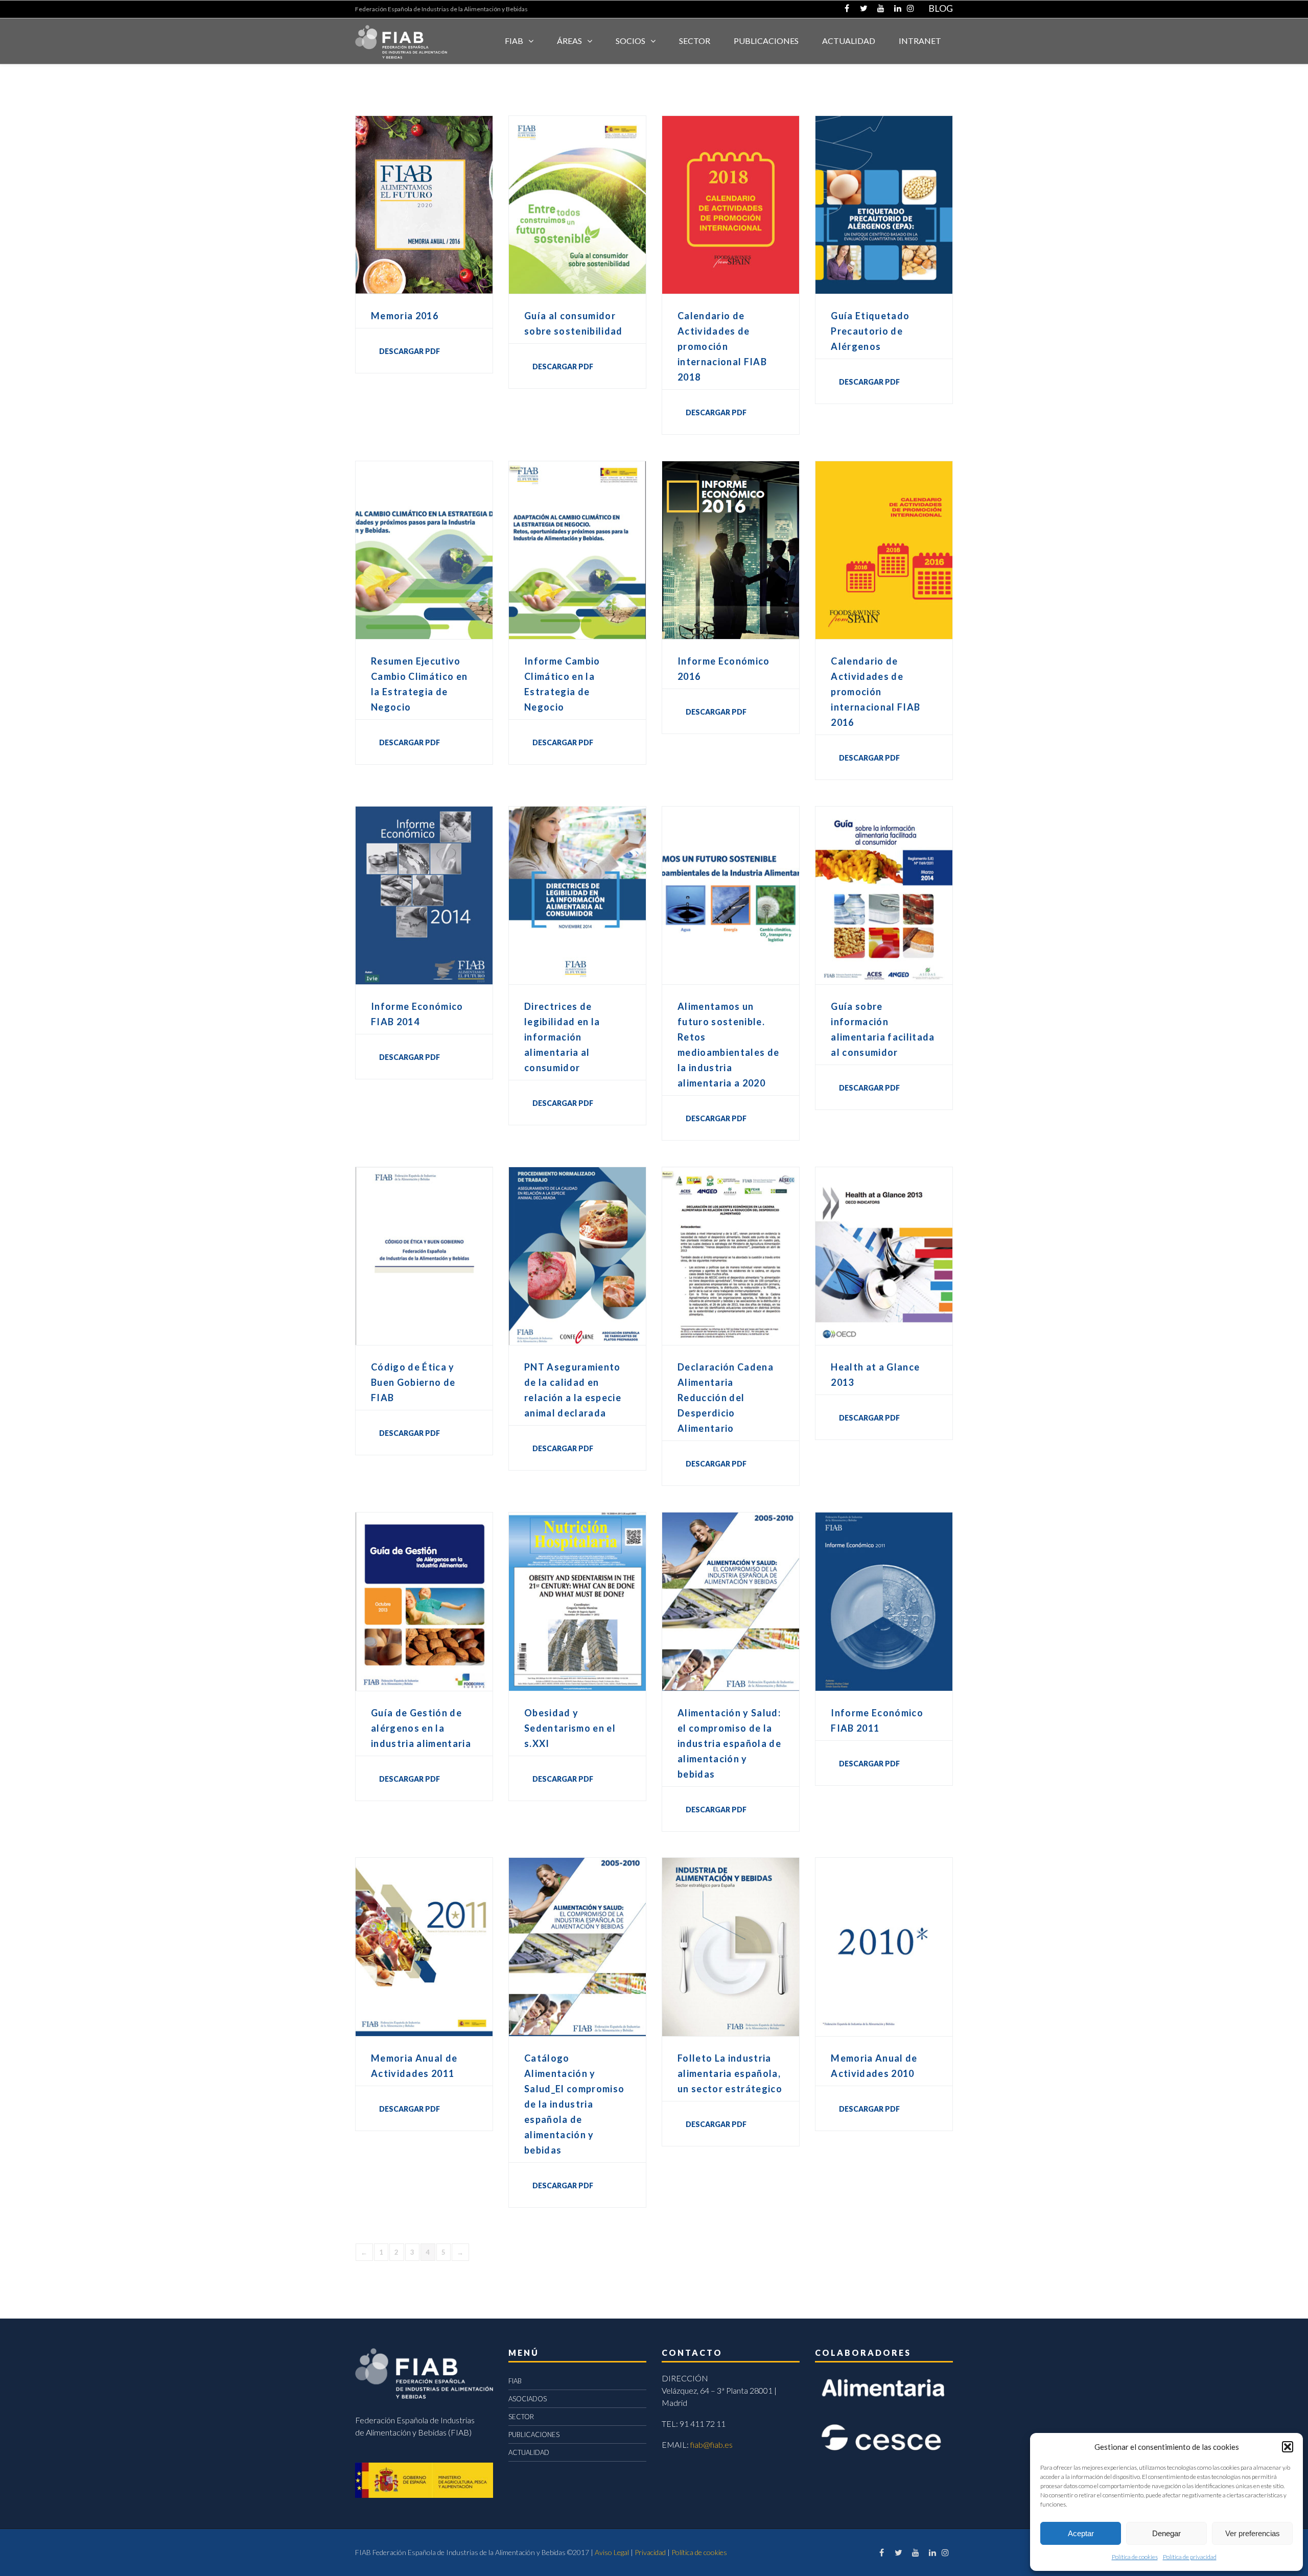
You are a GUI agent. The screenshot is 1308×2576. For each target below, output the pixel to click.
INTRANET (920, 41)
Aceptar (1081, 2533)
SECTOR (695, 41)
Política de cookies (1135, 2557)
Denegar (1166, 2533)
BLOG (941, 8)
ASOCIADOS (528, 2399)
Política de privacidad (1190, 2557)
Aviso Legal (612, 2552)
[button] (1288, 2447)
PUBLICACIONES (534, 2435)
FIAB (514, 41)
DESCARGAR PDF (410, 351)
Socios (630, 41)
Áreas (569, 41)
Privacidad (650, 2552)
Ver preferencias (1253, 2533)
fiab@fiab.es (711, 2444)
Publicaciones (766, 41)
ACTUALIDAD (849, 41)
